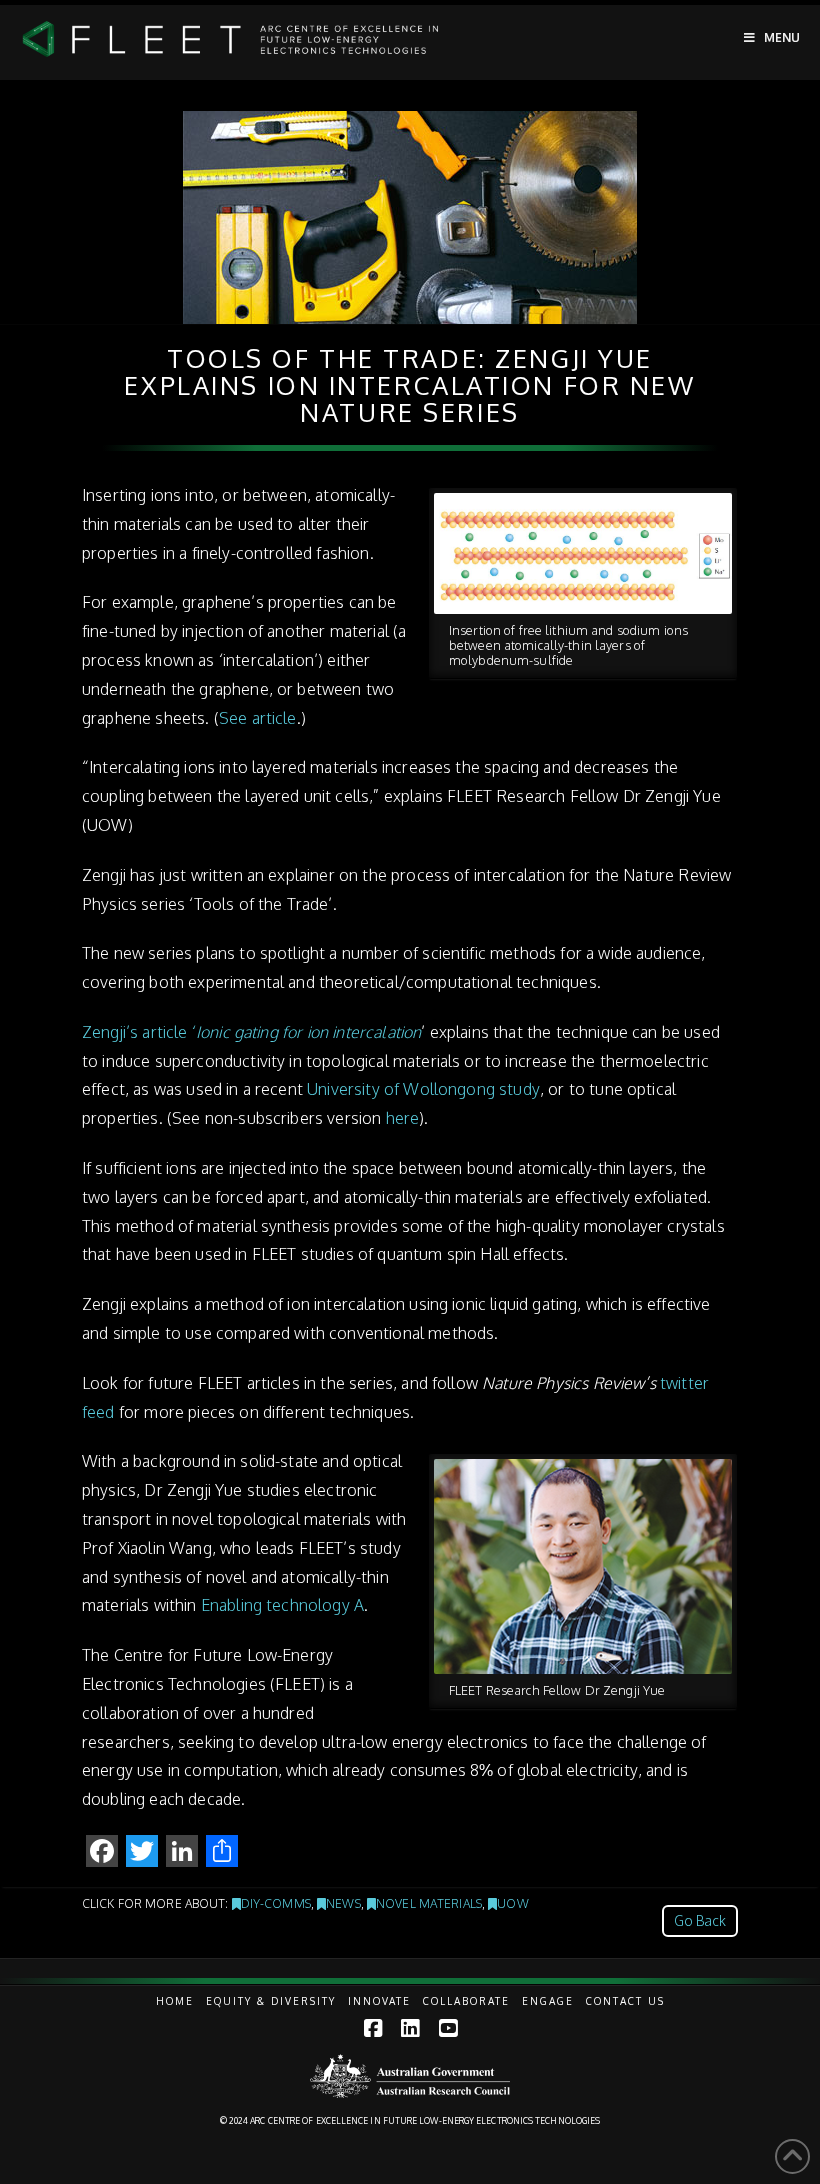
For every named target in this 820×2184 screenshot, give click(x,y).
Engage (548, 2001)
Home (175, 2001)
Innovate (379, 2001)
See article (258, 718)
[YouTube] (448, 2028)
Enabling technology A (282, 1605)
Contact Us (625, 2001)
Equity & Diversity (271, 2001)
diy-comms (276, 1903)
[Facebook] (373, 2028)
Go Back (700, 1920)
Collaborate (466, 2001)
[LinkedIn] (410, 2028)
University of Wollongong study (423, 1089)
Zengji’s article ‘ (251, 1032)
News (343, 1903)
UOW (512, 1903)
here (403, 1118)
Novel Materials (429, 1903)
